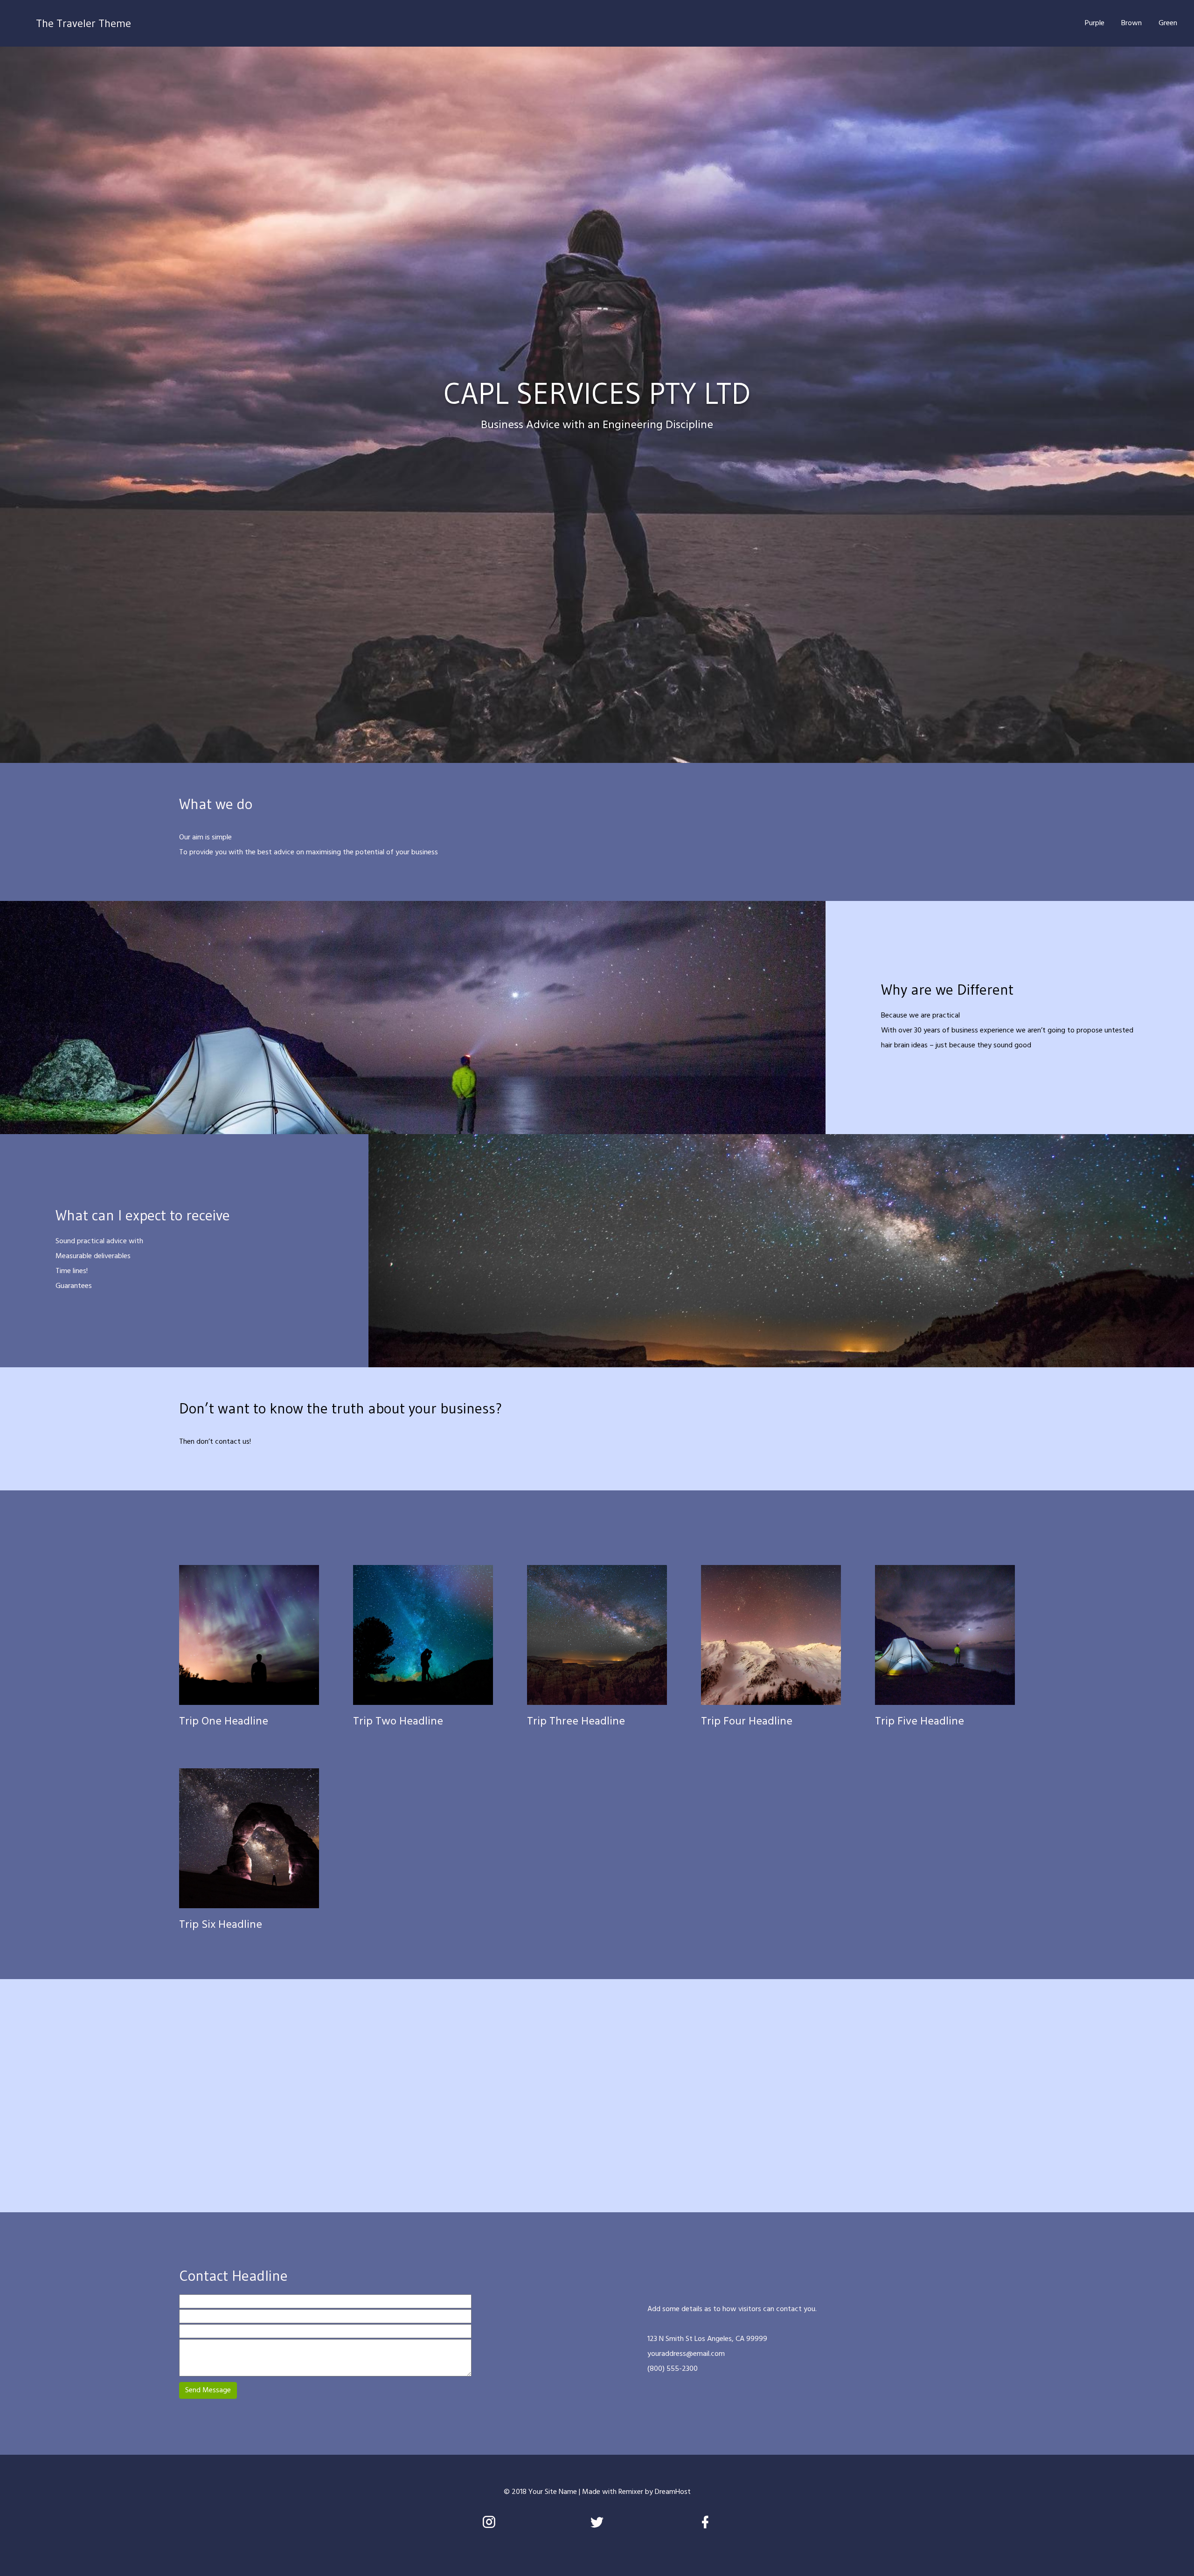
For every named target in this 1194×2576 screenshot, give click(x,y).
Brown (1132, 23)
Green (1168, 23)
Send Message (208, 2390)
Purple (1095, 23)
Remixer (631, 2492)
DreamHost (673, 2492)
